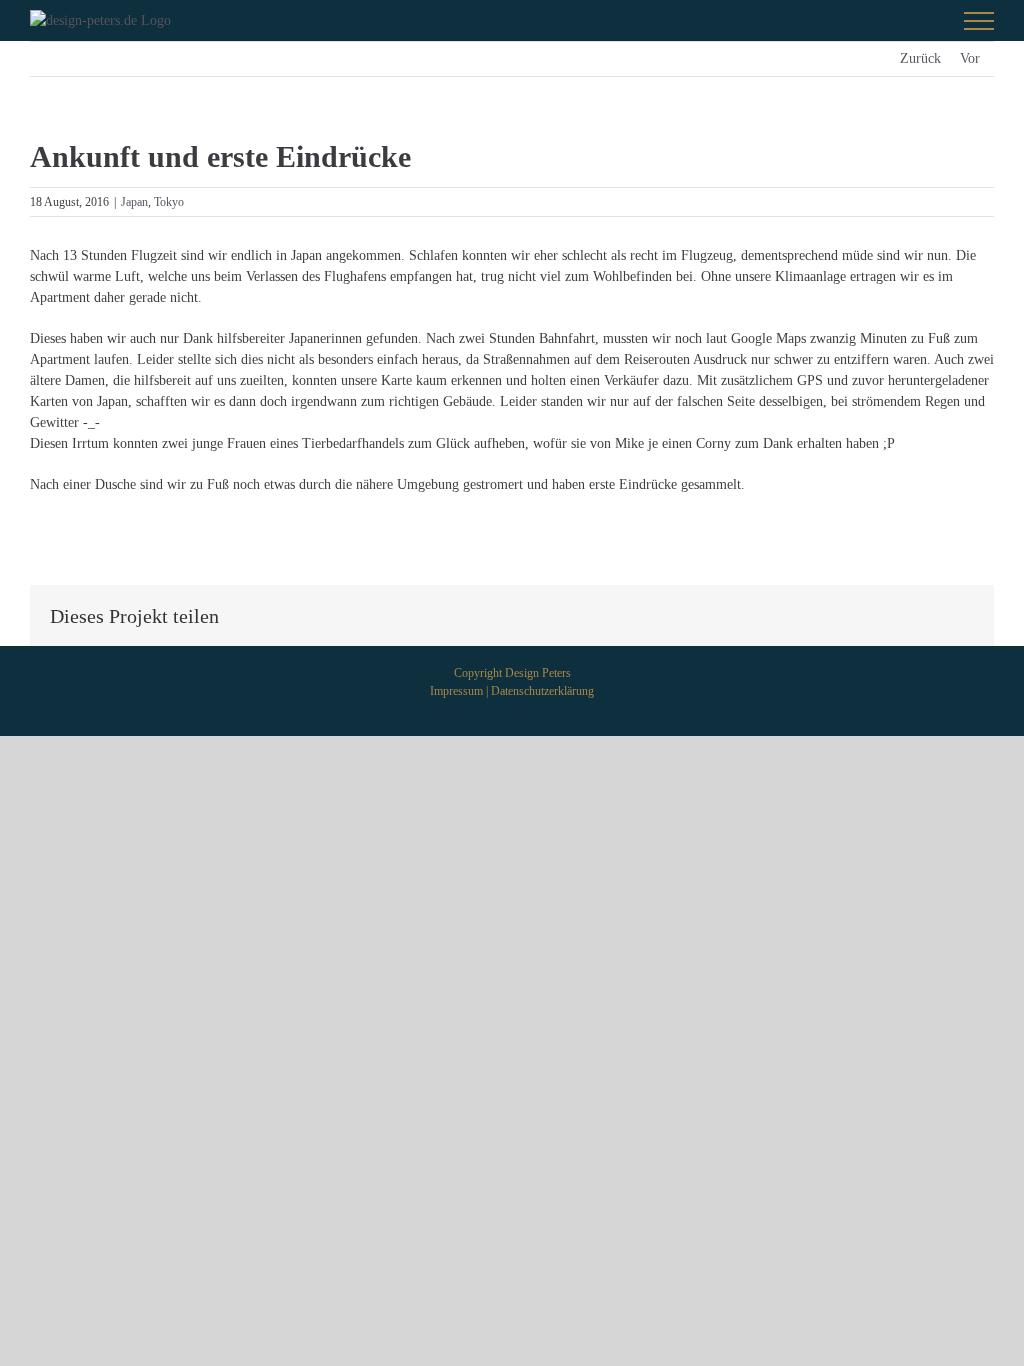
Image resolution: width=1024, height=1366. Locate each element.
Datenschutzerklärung (542, 691)
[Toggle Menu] (979, 21)
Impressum (456, 691)
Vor (970, 58)
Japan (134, 202)
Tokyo (169, 202)
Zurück (920, 58)
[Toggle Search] (909, 20)
